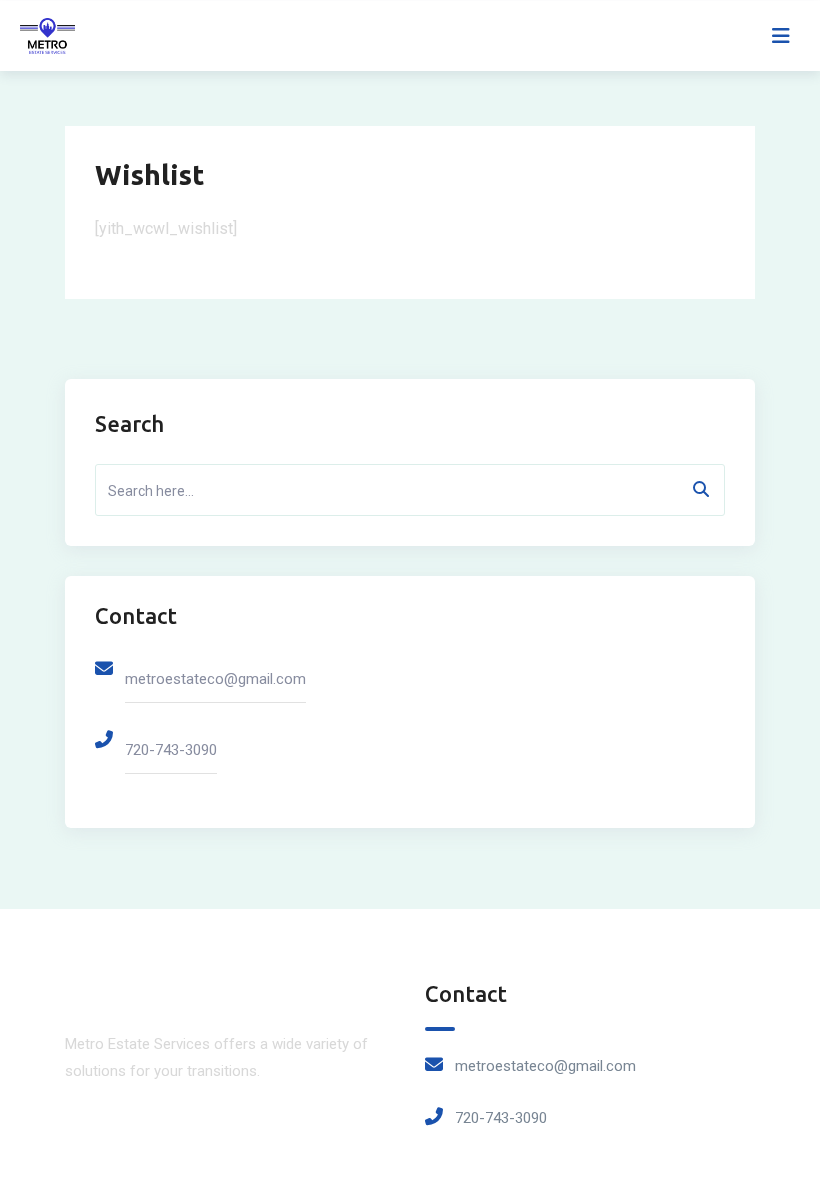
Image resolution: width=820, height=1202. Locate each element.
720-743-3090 (171, 750)
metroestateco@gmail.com (215, 679)
